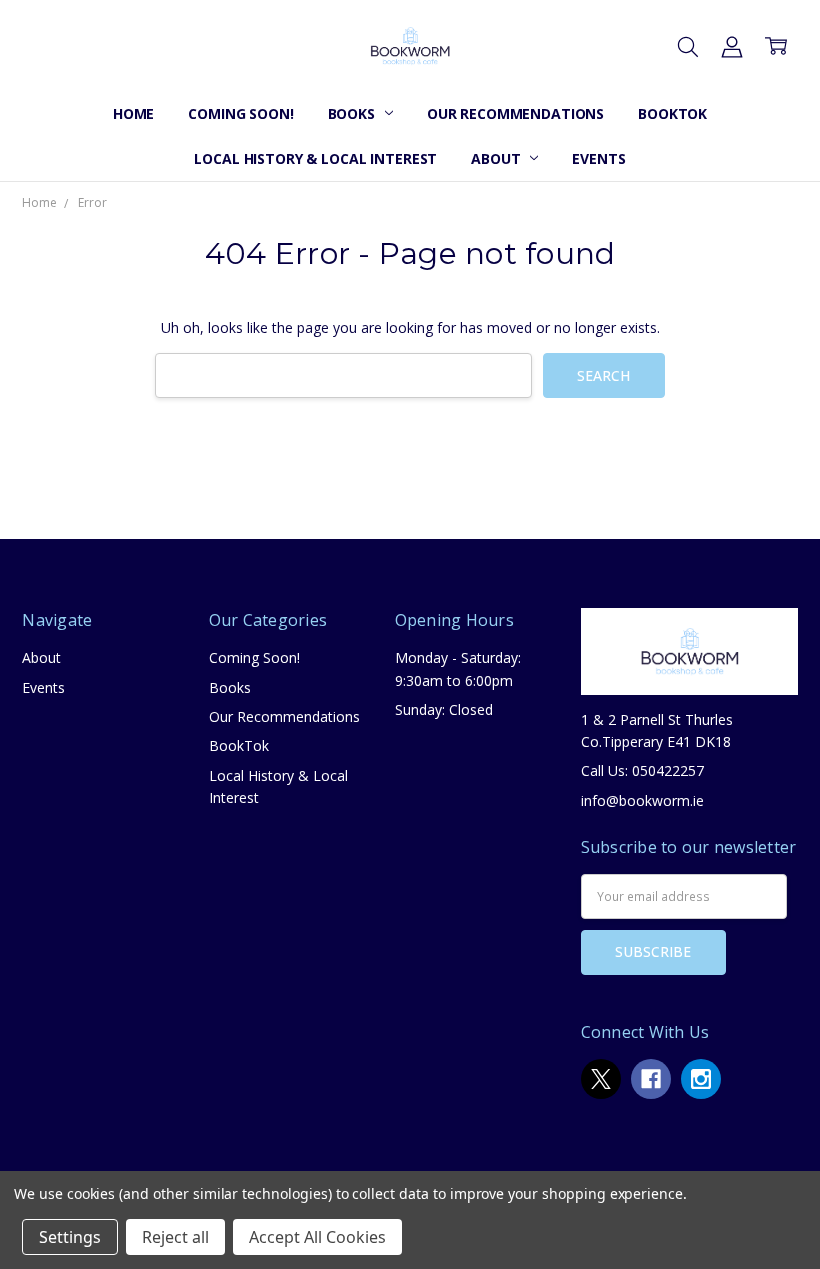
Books (353, 113)
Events (598, 158)
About (497, 158)
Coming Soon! (240, 113)
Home (133, 113)
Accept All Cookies (317, 1237)
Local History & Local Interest (315, 158)
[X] (601, 1079)
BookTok (672, 113)
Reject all (175, 1237)
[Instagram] (701, 1079)
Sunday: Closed (444, 709)
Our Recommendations (515, 113)
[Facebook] (651, 1079)
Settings (70, 1237)
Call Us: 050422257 (642, 770)
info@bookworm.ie (642, 800)
